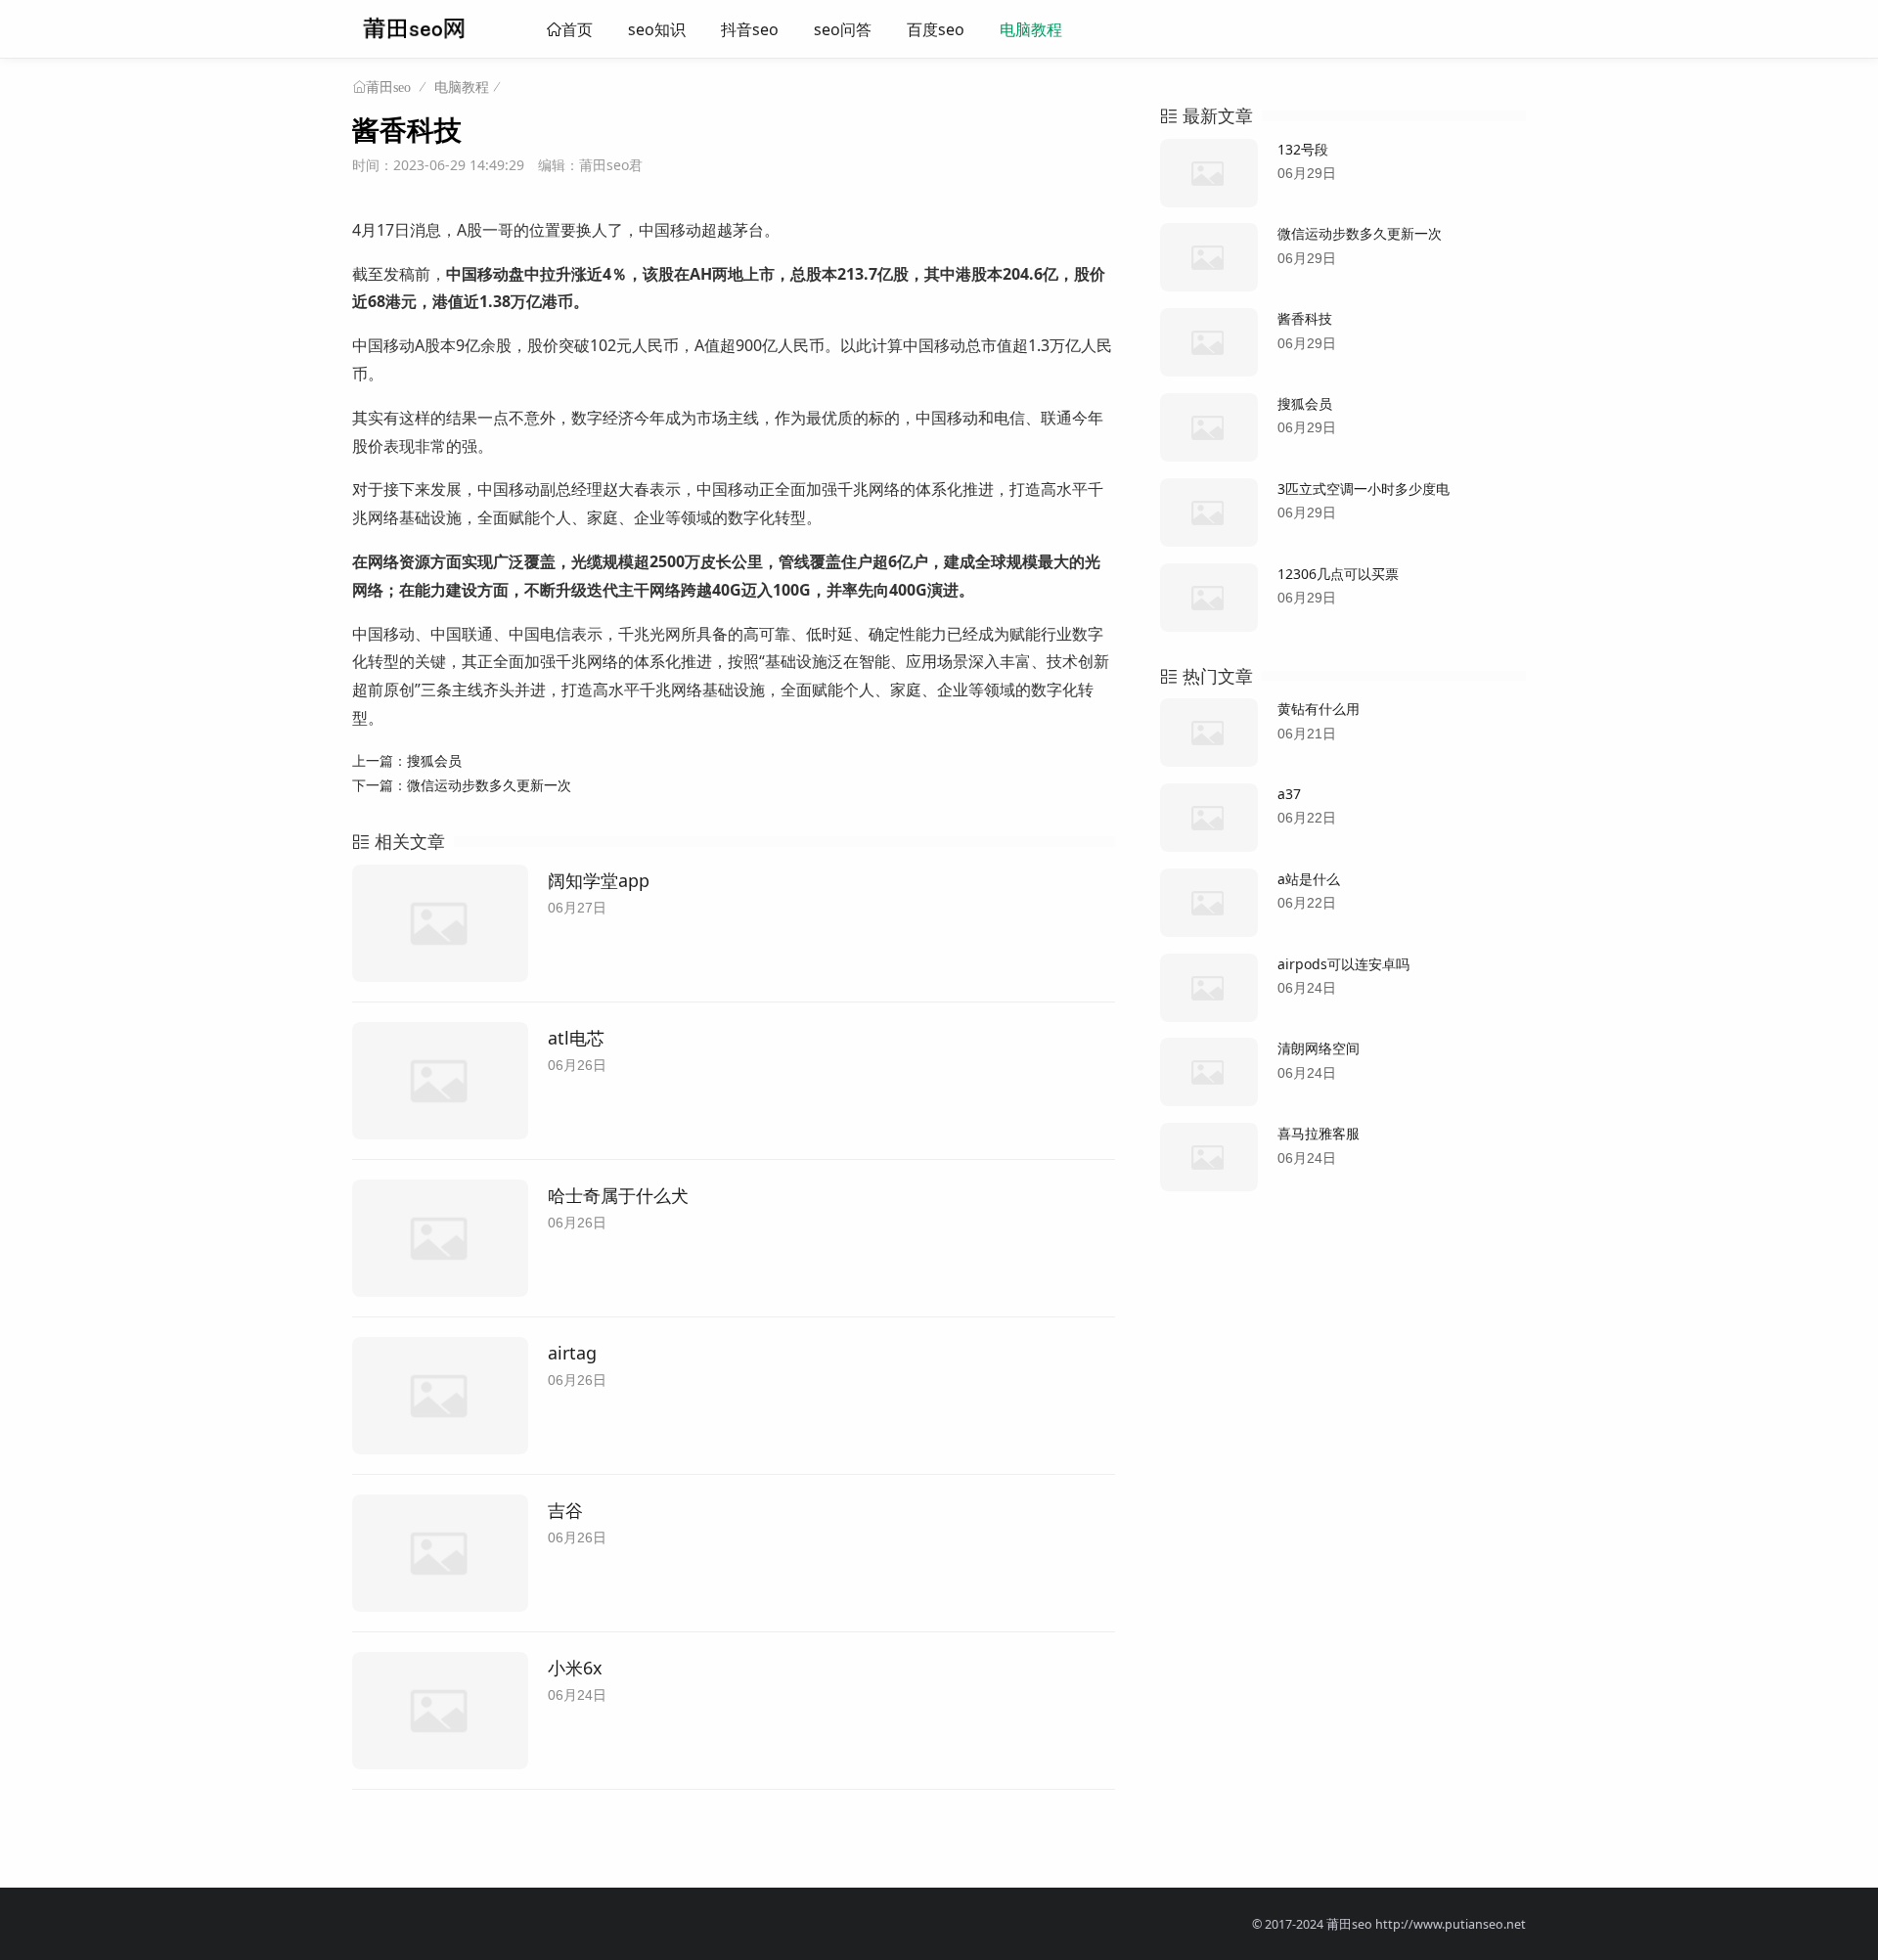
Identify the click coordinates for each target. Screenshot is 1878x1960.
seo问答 (843, 29)
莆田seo (388, 87)
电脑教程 (1031, 29)
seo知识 (657, 29)
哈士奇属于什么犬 (618, 1195)
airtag (572, 1353)
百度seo (936, 29)
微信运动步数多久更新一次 (489, 785)
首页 (577, 29)
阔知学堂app (599, 880)
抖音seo (750, 29)
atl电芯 (576, 1038)
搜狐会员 (434, 760)
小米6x (575, 1668)
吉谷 (565, 1510)
